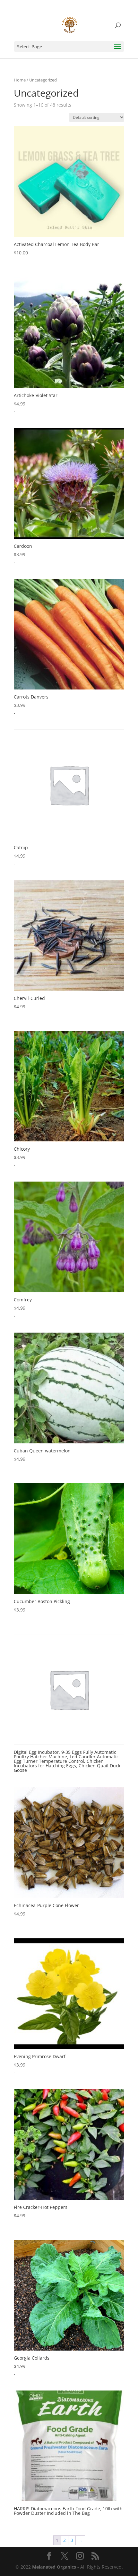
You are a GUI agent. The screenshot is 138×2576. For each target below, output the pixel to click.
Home (20, 80)
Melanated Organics (54, 2567)
